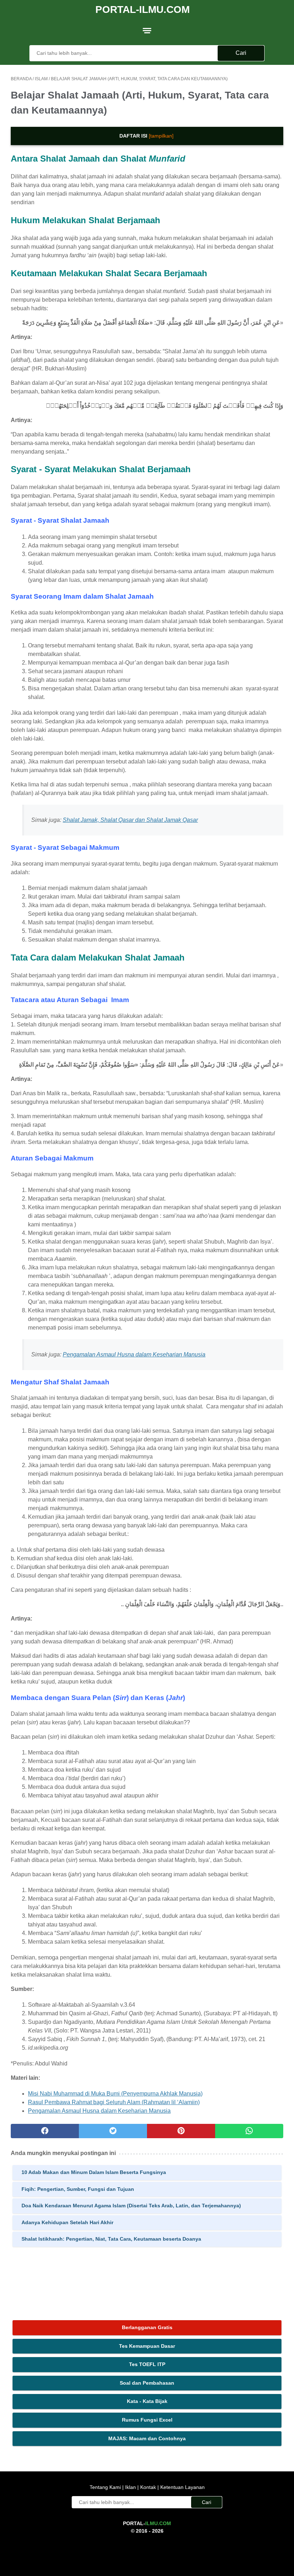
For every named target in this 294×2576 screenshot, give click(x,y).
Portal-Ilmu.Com (143, 9)
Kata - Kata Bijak (147, 2401)
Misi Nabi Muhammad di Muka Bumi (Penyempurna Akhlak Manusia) (115, 2094)
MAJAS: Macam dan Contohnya (147, 2438)
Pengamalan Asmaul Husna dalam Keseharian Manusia (134, 1354)
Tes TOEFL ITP (147, 2364)
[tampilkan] (161, 136)
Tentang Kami (106, 2487)
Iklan (131, 2487)
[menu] (147, 30)
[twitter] (113, 2131)
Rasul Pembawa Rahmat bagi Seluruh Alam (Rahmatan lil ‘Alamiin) (114, 2102)
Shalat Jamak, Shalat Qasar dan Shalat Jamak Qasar (130, 820)
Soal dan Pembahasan (147, 2383)
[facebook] (45, 2131)
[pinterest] (181, 2131)
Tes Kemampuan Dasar (147, 2346)
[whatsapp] (249, 2131)
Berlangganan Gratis (147, 2327)
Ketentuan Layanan (182, 2487)
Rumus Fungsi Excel (147, 2420)
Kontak (148, 2487)
